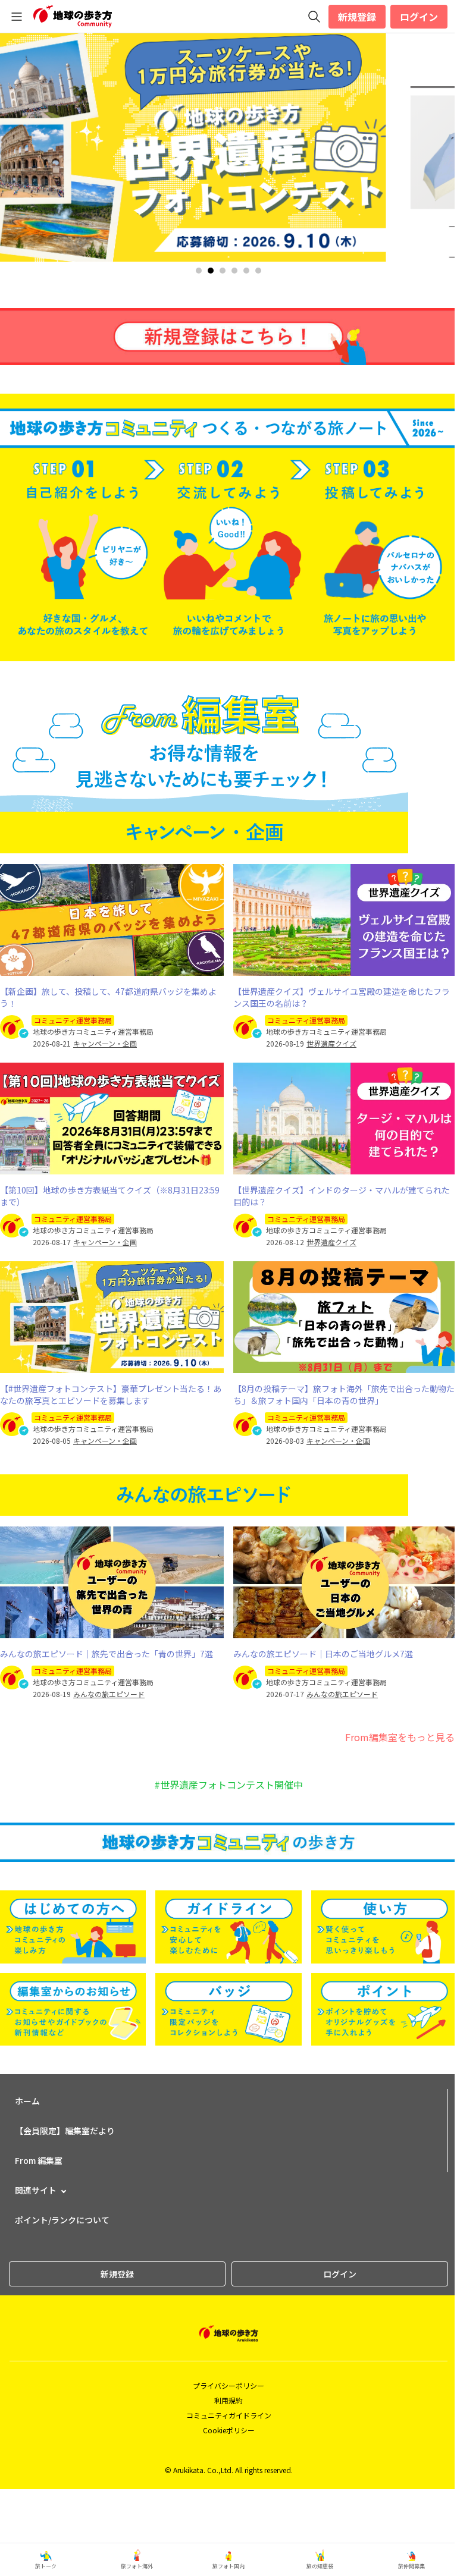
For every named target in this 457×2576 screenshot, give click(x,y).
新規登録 (357, 17)
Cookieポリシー (229, 2430)
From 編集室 (39, 2160)
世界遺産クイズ (331, 1044)
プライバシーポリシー (228, 2385)
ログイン (419, 17)
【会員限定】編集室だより (65, 2131)
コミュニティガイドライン (229, 2415)
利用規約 (228, 2400)
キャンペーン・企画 (105, 1044)
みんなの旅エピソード (109, 1694)
